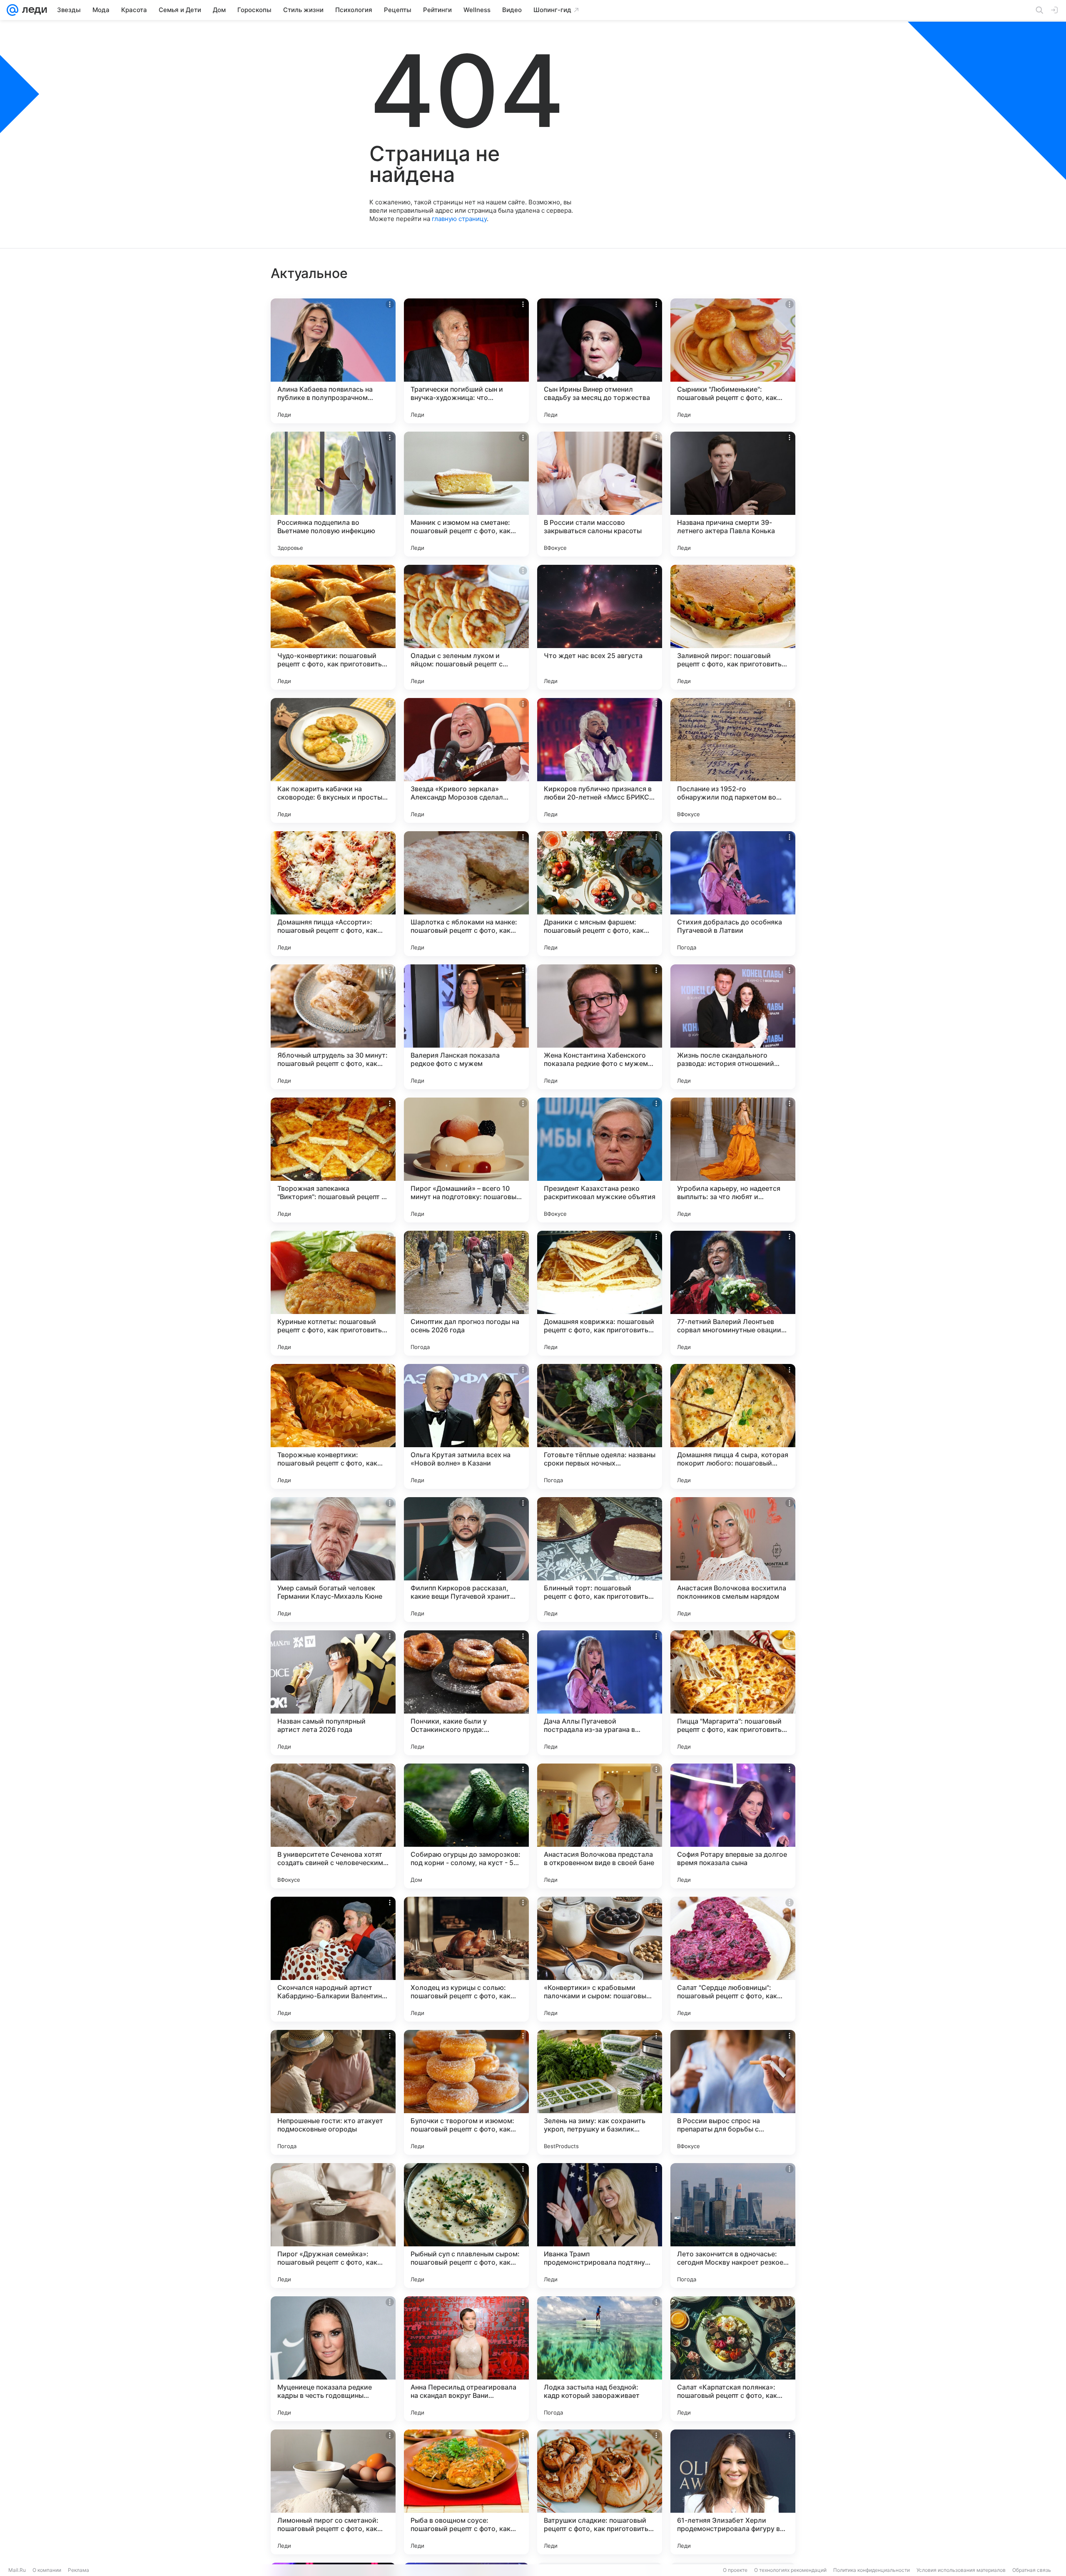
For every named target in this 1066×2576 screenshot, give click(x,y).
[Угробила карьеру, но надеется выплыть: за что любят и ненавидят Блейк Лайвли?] (733, 1160)
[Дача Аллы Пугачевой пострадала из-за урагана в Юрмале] (600, 1693)
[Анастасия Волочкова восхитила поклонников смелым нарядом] (733, 1560)
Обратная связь (1032, 2570)
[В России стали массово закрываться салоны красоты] (600, 494)
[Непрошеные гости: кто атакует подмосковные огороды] (333, 2092)
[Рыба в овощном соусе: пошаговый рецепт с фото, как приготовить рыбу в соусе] (466, 2492)
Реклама (78, 2570)
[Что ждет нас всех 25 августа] (600, 627)
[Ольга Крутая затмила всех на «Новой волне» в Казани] (466, 1426)
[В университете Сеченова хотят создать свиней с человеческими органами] (333, 1826)
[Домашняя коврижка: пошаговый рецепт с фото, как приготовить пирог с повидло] (600, 1293)
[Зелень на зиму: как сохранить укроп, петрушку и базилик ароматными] (600, 2092)
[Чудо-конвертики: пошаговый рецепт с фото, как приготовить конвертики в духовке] (333, 627)
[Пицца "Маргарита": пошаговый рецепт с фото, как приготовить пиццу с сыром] (733, 1693)
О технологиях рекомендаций (790, 2570)
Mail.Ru (17, 2570)
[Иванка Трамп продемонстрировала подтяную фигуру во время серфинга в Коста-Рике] (600, 2226)
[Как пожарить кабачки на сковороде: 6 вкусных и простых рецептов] (333, 760)
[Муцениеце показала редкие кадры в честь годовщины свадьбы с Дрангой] (333, 2359)
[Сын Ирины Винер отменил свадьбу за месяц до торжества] (600, 361)
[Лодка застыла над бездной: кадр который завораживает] (600, 2359)
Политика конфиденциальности (872, 2570)
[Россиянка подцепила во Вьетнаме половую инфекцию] (333, 494)
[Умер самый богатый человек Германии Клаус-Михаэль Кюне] (333, 1560)
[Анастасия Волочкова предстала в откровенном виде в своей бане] (600, 1826)
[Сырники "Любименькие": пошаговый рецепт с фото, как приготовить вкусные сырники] (733, 361)
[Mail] (12, 10)
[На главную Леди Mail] (33, 10)
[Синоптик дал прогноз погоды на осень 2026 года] (466, 1293)
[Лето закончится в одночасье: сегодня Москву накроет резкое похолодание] (733, 2226)
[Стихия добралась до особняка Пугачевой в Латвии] (733, 894)
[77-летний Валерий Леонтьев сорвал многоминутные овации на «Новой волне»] (733, 1293)
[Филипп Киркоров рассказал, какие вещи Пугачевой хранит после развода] (466, 1560)
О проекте (735, 2570)
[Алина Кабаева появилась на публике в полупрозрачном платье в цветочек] (333, 361)
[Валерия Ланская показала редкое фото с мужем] (466, 1027)
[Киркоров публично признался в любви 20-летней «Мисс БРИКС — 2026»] (600, 760)
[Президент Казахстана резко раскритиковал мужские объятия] (600, 1160)
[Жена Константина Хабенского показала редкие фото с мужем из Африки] (600, 1027)
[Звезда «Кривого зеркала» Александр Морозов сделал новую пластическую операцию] (466, 760)
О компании (47, 2570)
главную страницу (459, 219)
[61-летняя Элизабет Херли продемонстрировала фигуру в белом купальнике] (733, 2492)
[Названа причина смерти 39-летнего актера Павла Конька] (733, 494)
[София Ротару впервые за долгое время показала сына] (733, 1826)
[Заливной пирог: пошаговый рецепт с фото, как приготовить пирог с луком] (733, 627)
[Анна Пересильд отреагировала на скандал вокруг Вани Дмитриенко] (466, 2359)
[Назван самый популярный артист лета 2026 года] (333, 1693)
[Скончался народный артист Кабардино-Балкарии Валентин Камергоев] (333, 1959)
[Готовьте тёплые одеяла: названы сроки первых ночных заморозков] (600, 1426)
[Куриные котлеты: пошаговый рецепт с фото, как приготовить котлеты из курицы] (333, 1293)
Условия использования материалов (961, 2570)
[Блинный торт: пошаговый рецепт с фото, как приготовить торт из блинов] (600, 1560)
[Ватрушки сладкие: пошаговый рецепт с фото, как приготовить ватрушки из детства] (600, 2492)
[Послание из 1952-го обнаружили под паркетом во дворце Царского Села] (733, 760)
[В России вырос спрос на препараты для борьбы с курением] (733, 2092)
